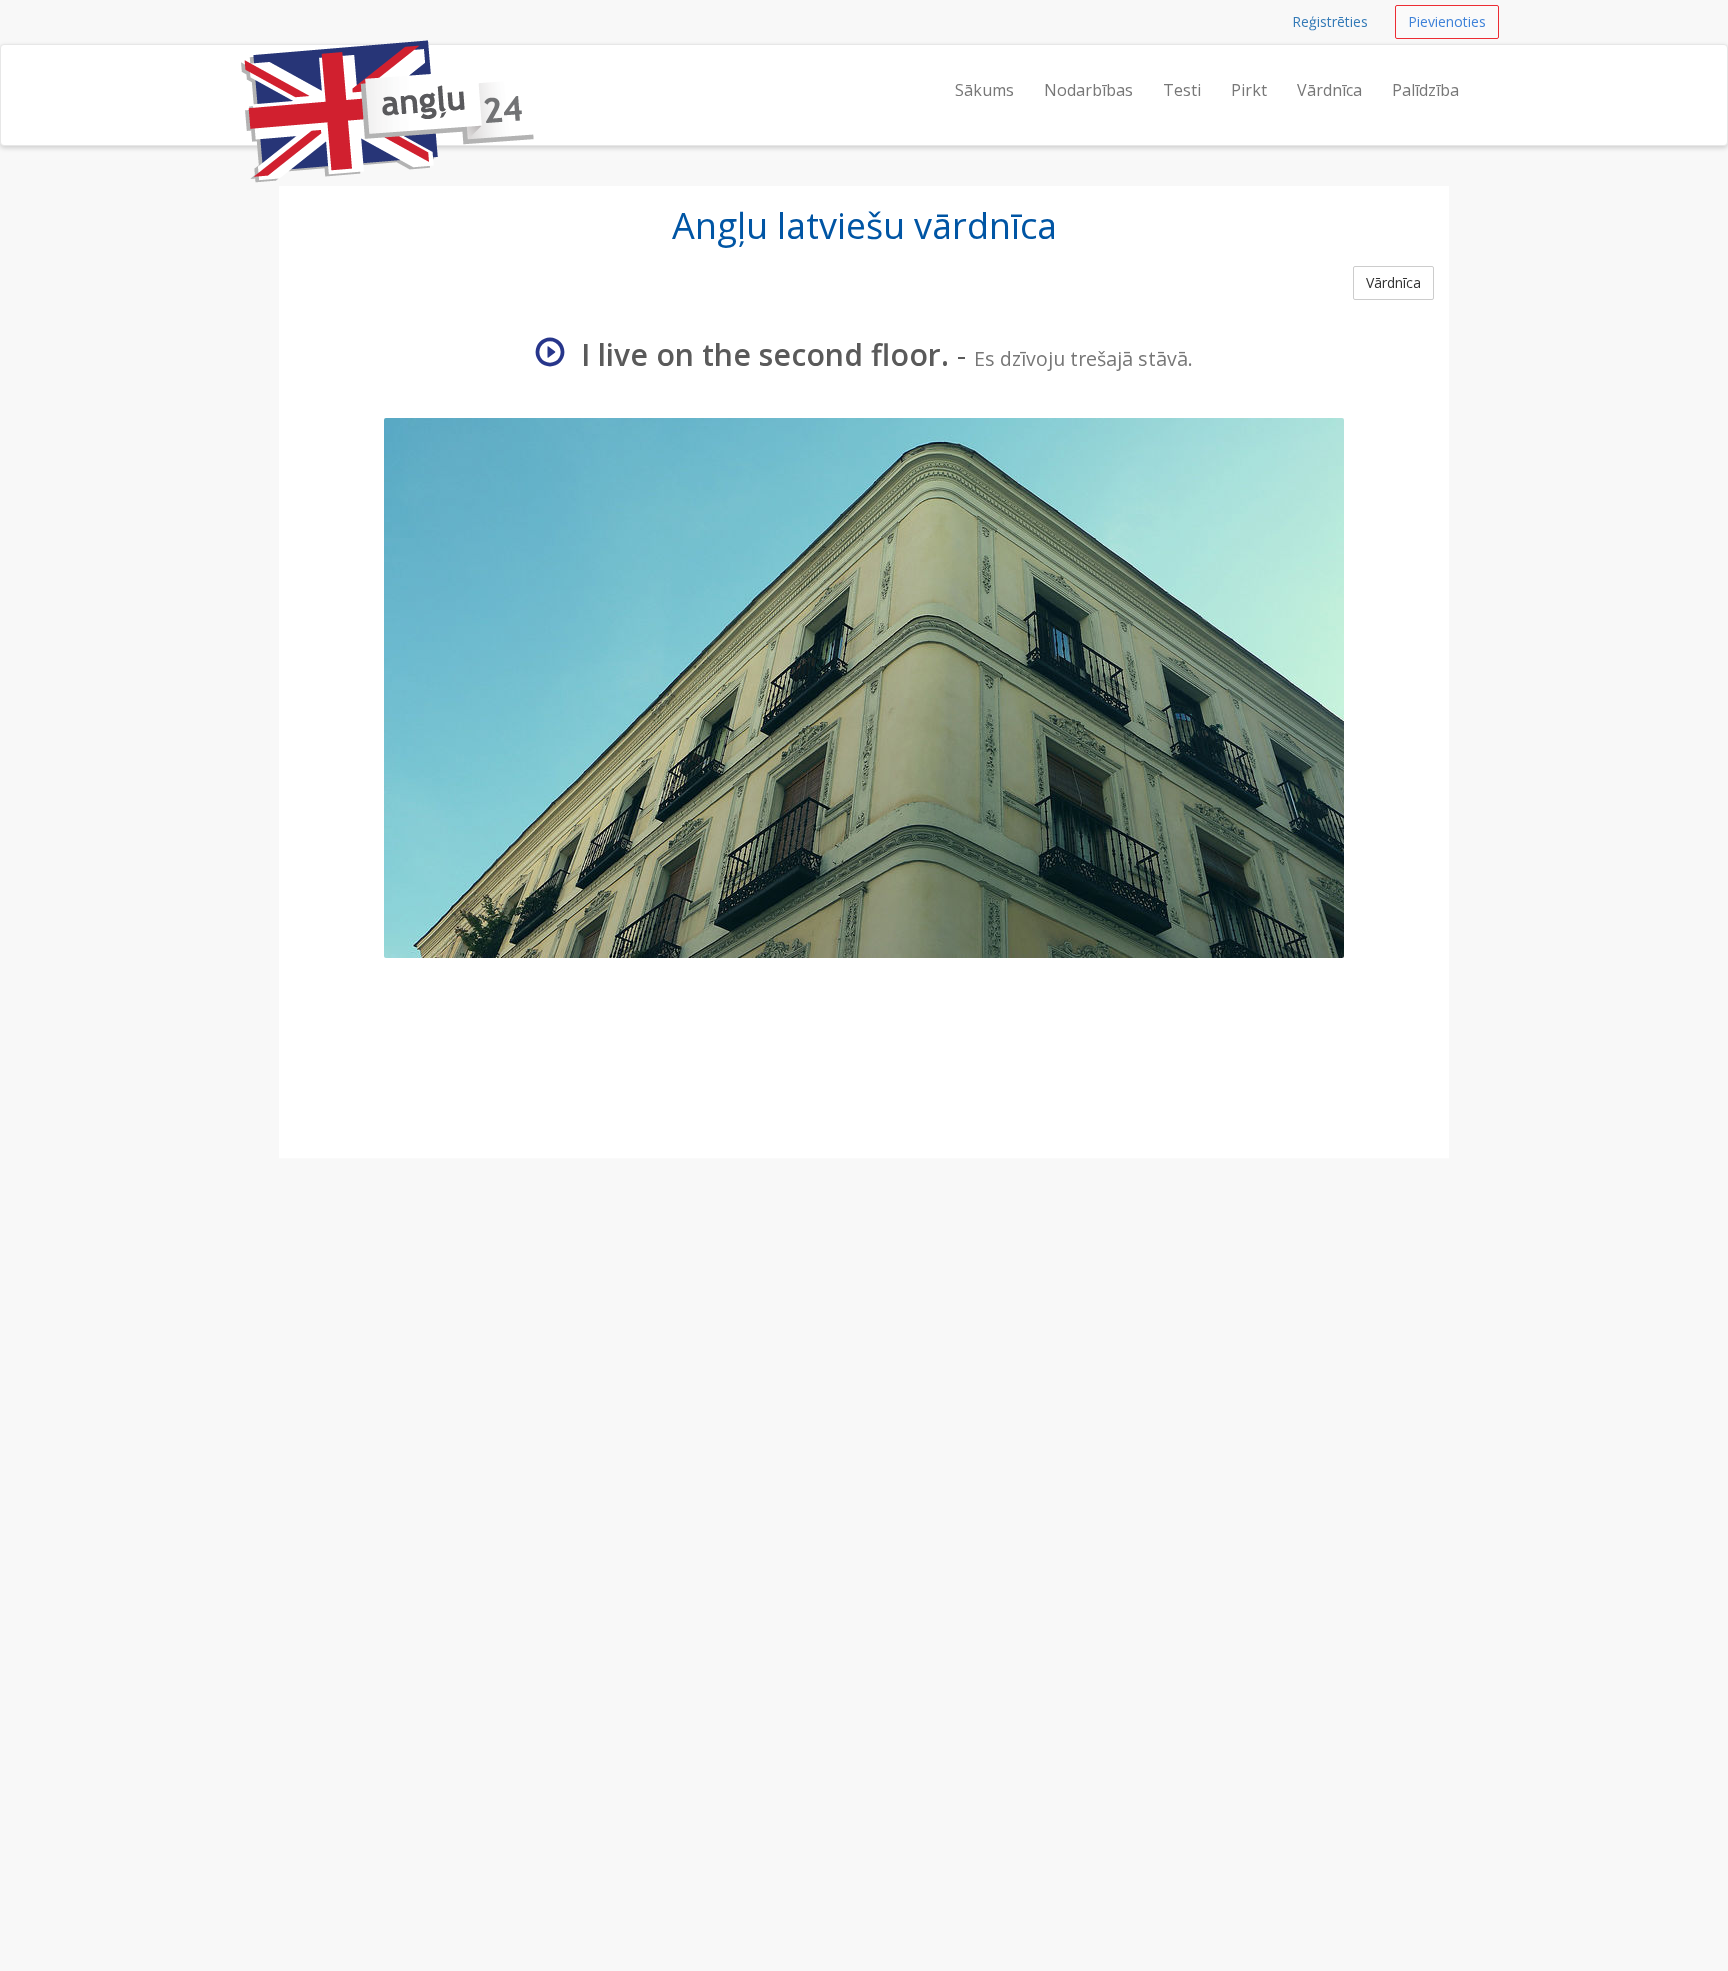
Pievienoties (1447, 21)
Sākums (984, 90)
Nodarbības (1088, 90)
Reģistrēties (1330, 21)
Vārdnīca (1329, 90)
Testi (1182, 90)
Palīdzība (1425, 90)
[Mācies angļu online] (239, 70)
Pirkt (1249, 90)
